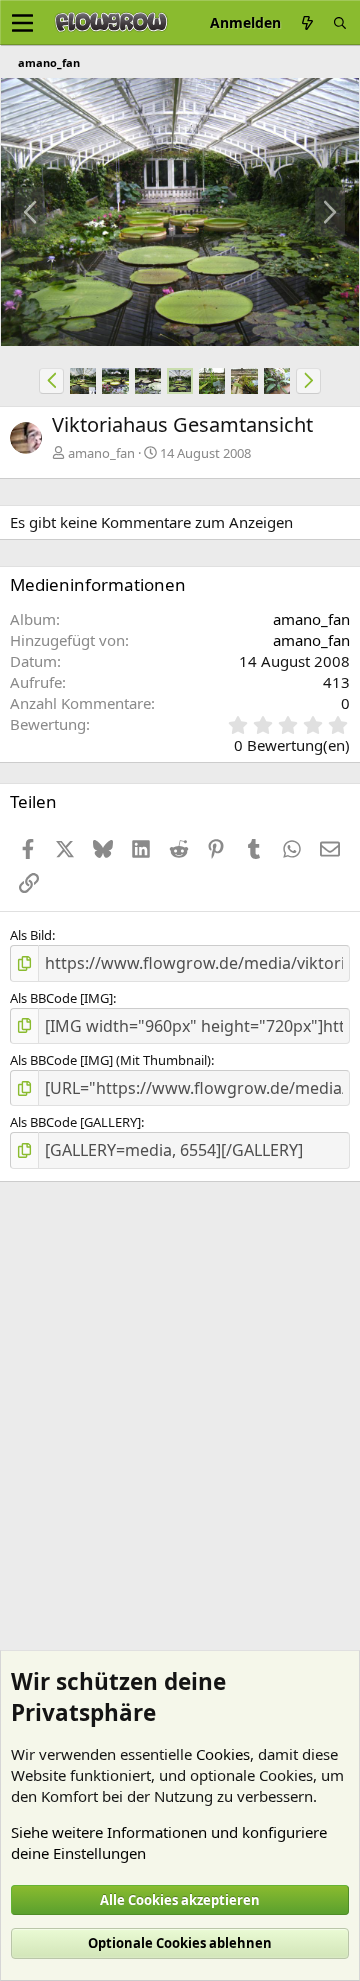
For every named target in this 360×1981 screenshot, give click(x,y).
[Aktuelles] (307, 22)
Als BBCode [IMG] (61, 998)
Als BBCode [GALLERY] (75, 1122)
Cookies (223, 1754)
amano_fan (101, 453)
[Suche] (340, 22)
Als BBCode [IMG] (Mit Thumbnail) (110, 1060)
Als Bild (31, 935)
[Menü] (22, 23)
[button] (51, 381)
